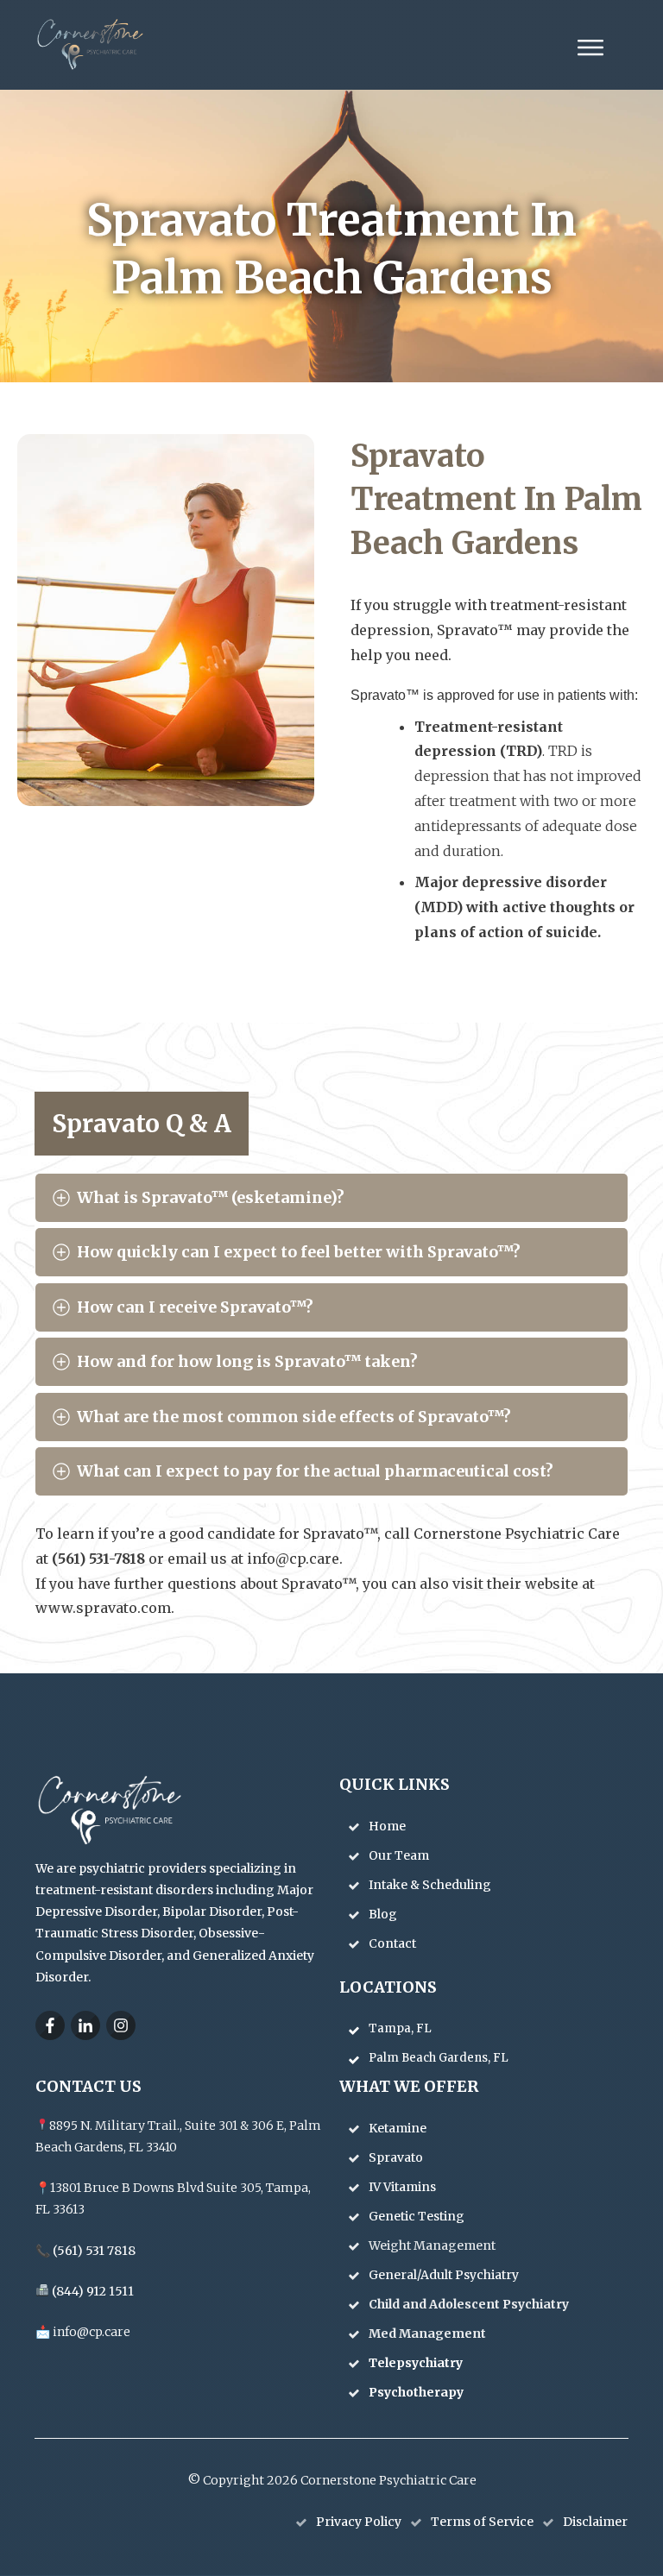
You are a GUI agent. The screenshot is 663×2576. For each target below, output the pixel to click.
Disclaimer (595, 2522)
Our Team (399, 1855)
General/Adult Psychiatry (445, 2275)
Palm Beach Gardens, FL (439, 2058)
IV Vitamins (404, 2187)
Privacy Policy (359, 2522)
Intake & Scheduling (430, 1885)
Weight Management (433, 2245)
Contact (392, 1943)
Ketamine (399, 2128)
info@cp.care (293, 1559)
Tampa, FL (400, 2028)
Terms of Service (482, 2522)
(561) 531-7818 (100, 1559)
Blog (383, 1914)
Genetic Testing (418, 2216)
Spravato (397, 2157)
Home (387, 1826)
